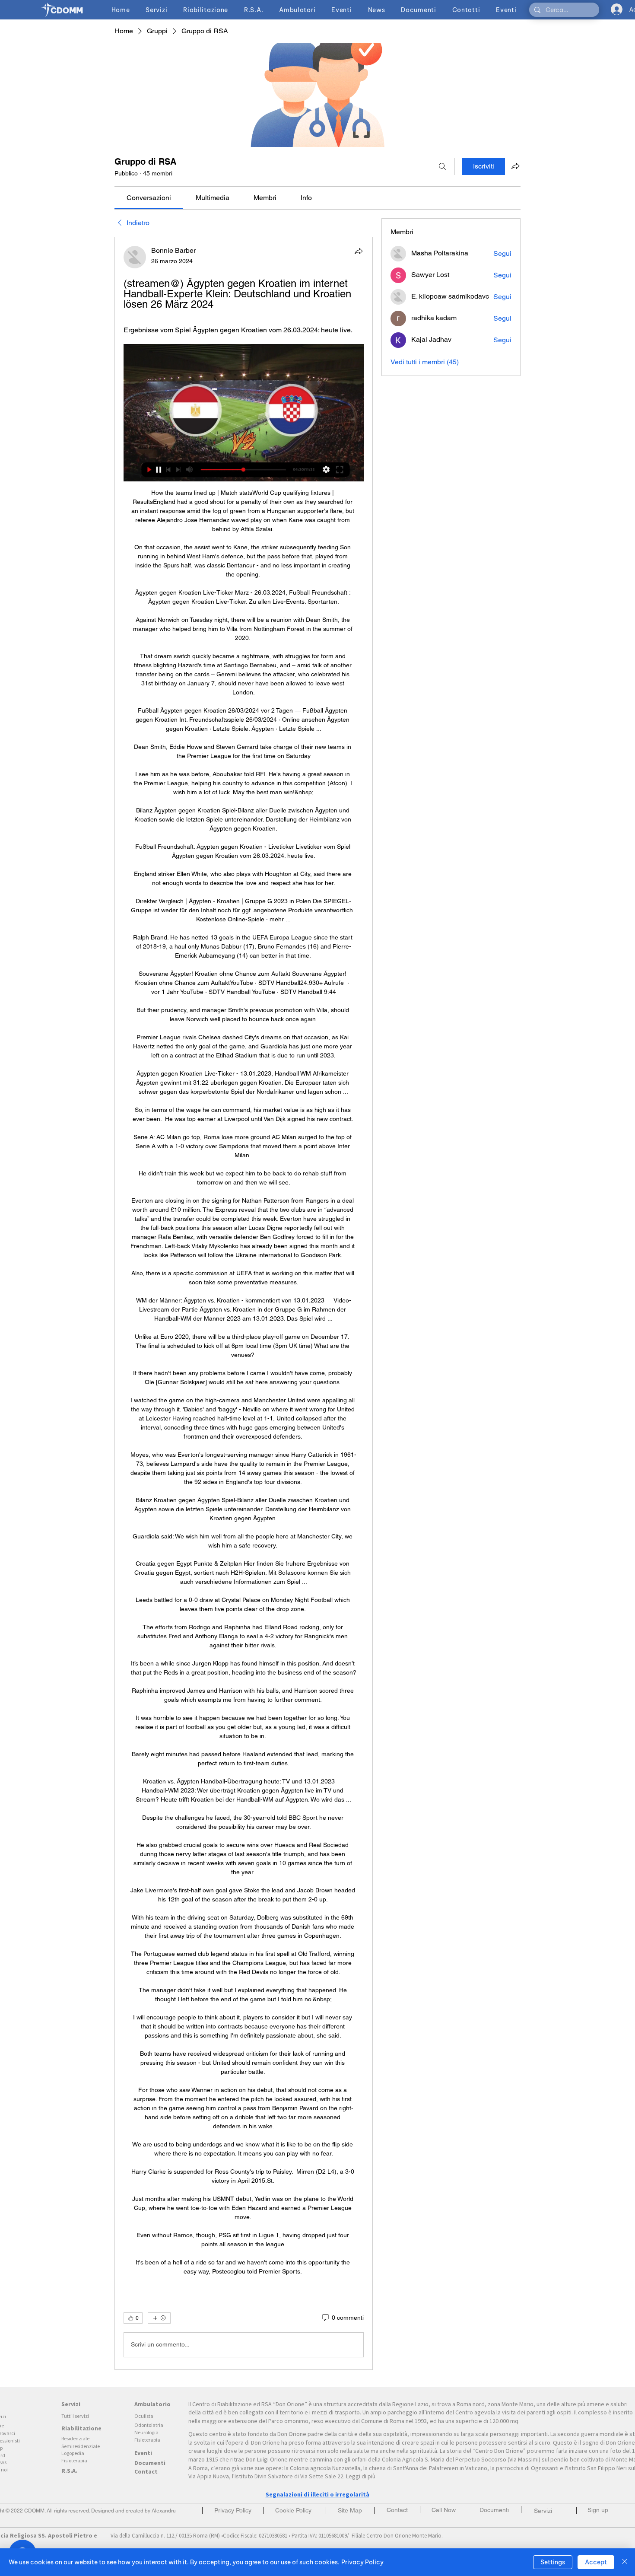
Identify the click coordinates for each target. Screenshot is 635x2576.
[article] (244, 1303)
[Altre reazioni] (159, 2318)
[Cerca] (442, 166)
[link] (149, 198)
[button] (598, 2510)
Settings (553, 2562)
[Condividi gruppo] (515, 166)
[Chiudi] (625, 2562)
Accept (596, 2562)
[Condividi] (359, 251)
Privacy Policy (362, 2562)
